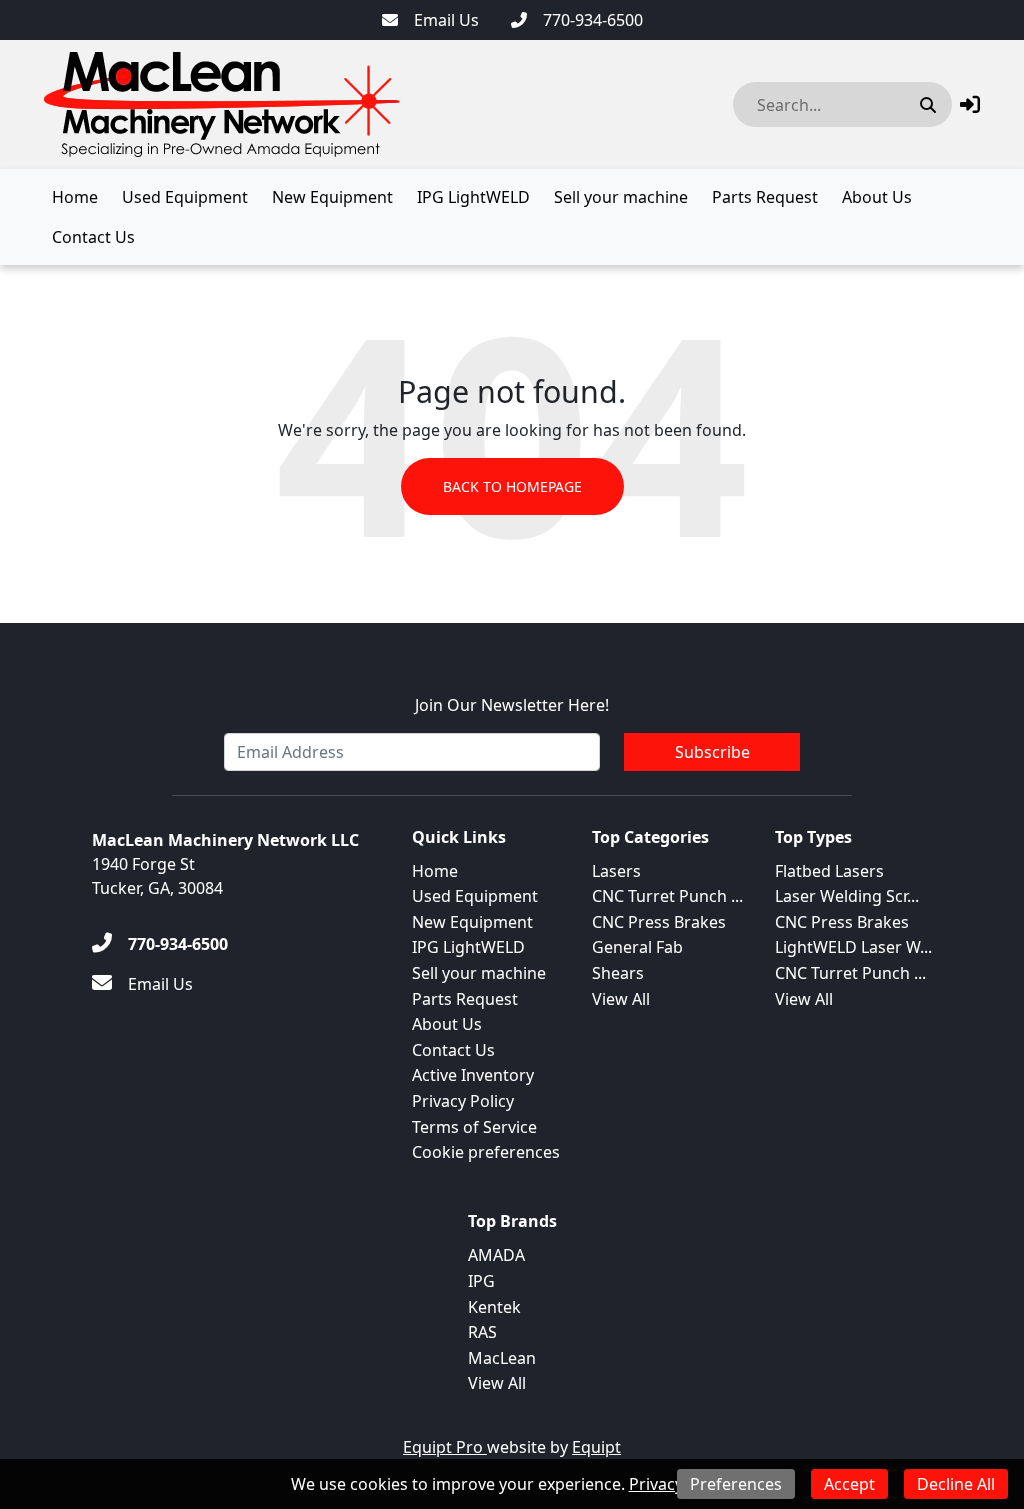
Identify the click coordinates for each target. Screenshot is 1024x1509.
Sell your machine (621, 197)
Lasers (616, 871)
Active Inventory (473, 1075)
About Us (877, 197)
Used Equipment (185, 197)
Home (75, 197)
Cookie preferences (486, 1152)
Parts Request (765, 197)
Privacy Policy (463, 1101)
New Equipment (332, 197)
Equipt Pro (445, 1447)
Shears (618, 973)
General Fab (637, 947)
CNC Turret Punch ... (667, 896)
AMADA (496, 1255)
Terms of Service (474, 1127)
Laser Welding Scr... (847, 896)
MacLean (502, 1358)
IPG (481, 1281)
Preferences (736, 1484)
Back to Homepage (512, 486)
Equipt (596, 1447)
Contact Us (93, 237)
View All (621, 999)
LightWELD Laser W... (853, 947)
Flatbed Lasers (829, 871)
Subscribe (712, 752)
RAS (482, 1332)
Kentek (494, 1307)
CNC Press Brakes (659, 922)
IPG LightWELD (473, 197)
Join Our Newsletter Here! (512, 705)
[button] (970, 104)
